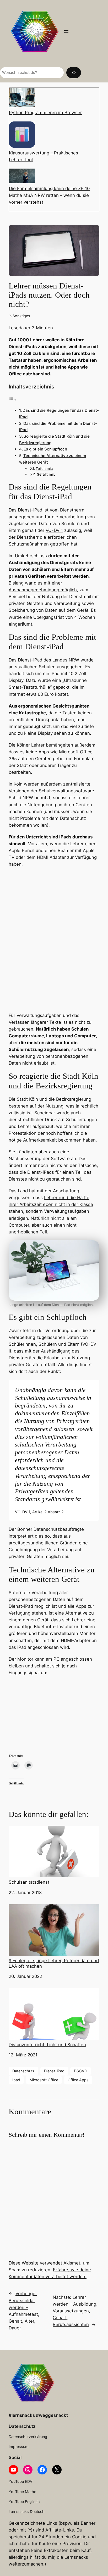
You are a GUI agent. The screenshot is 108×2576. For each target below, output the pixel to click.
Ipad (16, 2080)
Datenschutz (23, 2071)
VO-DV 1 (54, 530)
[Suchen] (74, 73)
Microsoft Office (44, 2080)
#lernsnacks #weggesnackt (38, 2415)
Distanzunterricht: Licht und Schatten (47, 2045)
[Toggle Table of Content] (13, 399)
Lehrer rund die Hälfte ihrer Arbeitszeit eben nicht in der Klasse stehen (51, 1204)
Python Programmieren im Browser (45, 113)
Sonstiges (21, 316)
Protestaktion (23, 1133)
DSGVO (81, 2071)
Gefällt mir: (46, 474)
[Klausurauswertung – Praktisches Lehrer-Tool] (22, 135)
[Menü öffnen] (66, 31)
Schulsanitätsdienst (29, 1882)
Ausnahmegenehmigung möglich (43, 590)
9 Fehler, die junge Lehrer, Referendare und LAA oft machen (54, 1963)
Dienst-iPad (54, 2071)
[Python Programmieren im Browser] (22, 98)
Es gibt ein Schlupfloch (45, 449)
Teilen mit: (44, 469)
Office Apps (78, 2080)
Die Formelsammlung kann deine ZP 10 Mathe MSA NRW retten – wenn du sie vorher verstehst (49, 195)
